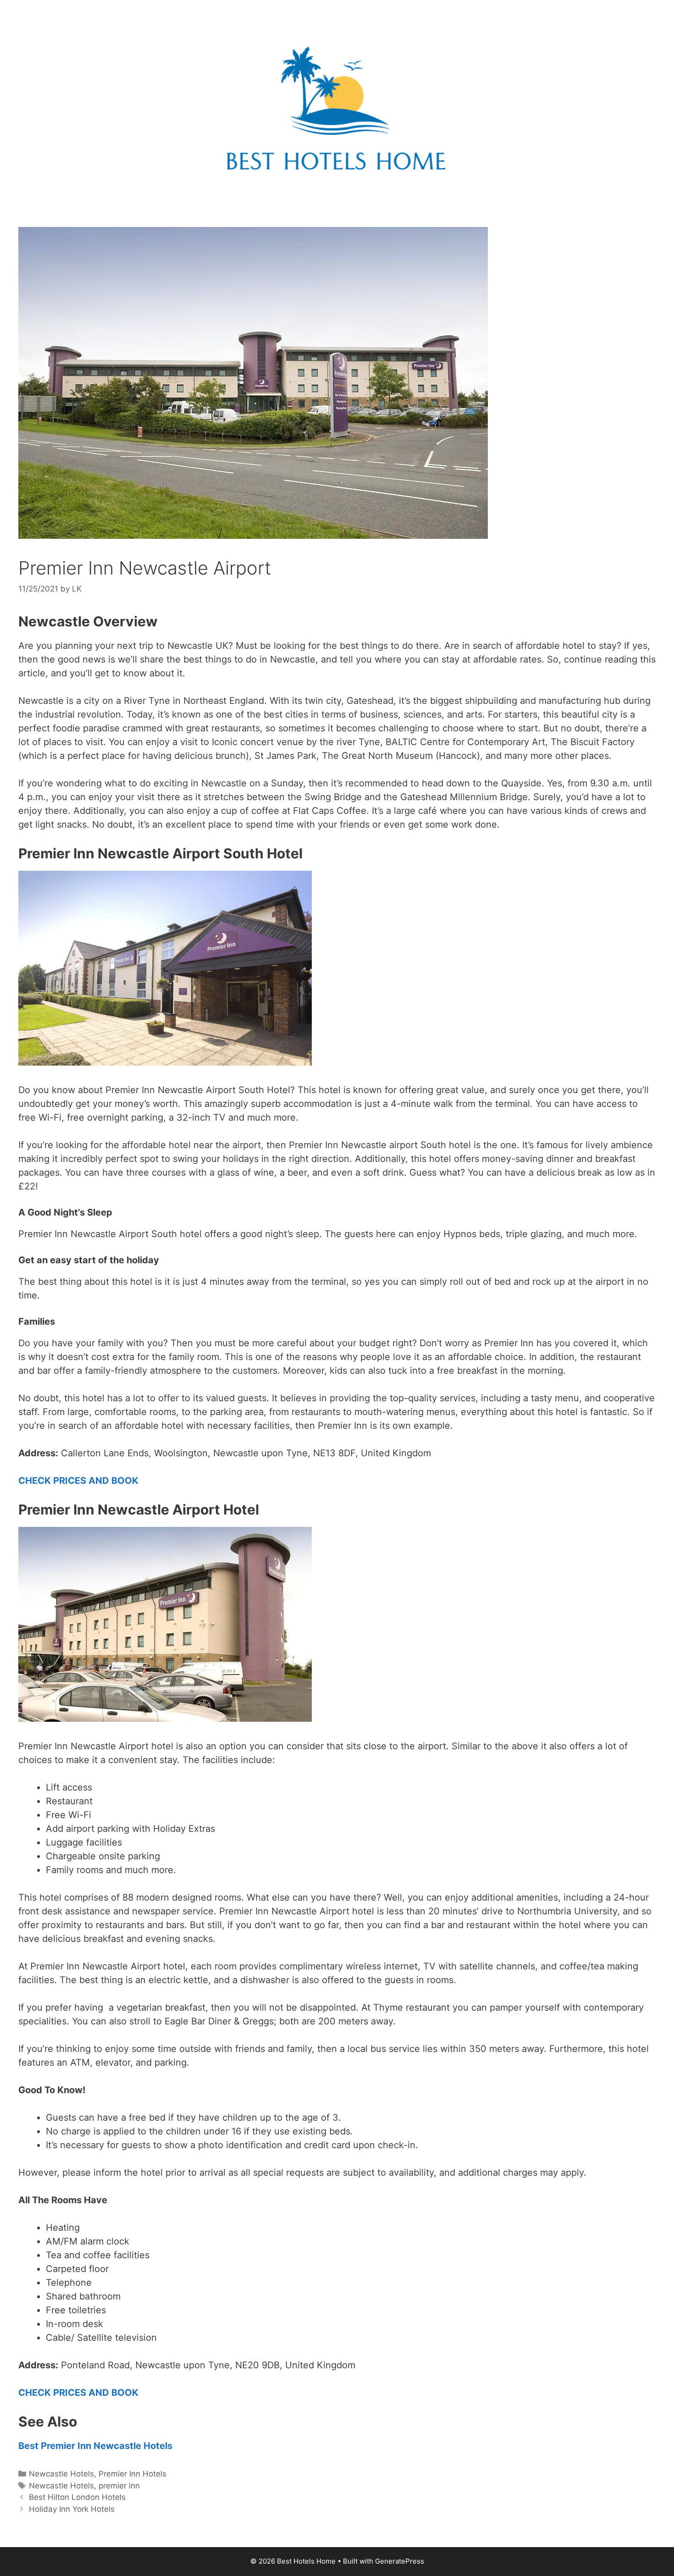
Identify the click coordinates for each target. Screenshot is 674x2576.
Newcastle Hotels (61, 2474)
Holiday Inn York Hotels (72, 2509)
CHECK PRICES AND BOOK (78, 1481)
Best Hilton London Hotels (77, 2497)
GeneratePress (400, 2561)
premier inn (119, 2486)
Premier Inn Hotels (133, 2474)
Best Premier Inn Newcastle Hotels (95, 2446)
